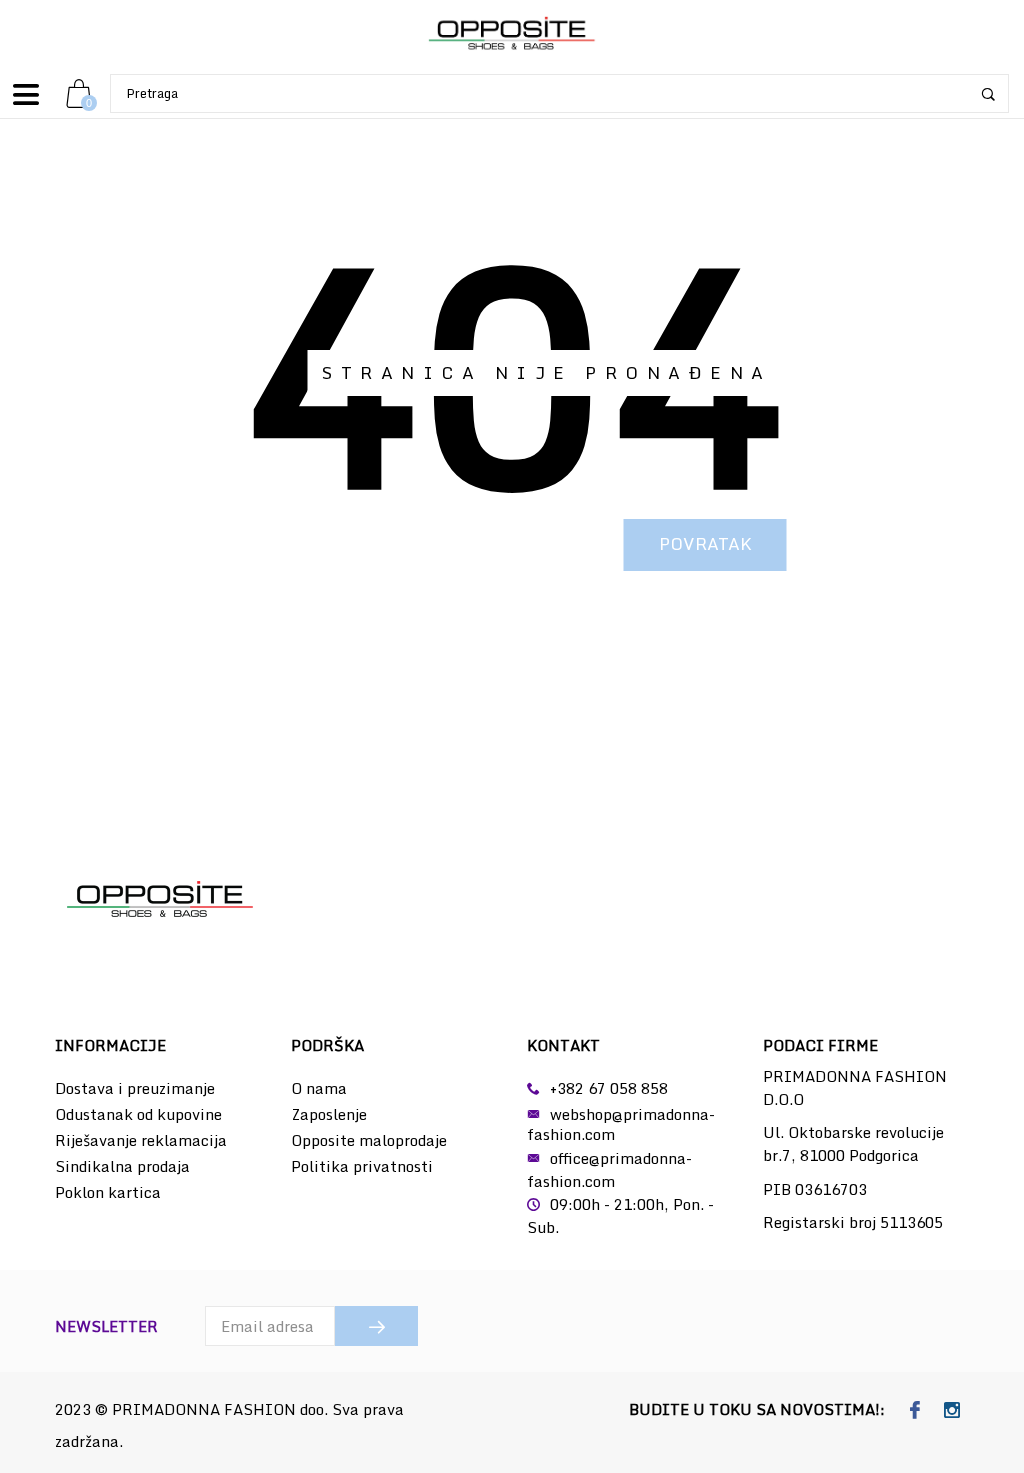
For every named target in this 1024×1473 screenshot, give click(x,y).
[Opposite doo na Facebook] (915, 1411)
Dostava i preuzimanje (135, 1088)
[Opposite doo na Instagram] (952, 1411)
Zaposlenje (329, 1114)
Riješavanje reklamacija (141, 1140)
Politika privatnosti (362, 1166)
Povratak (705, 543)
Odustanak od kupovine (138, 1114)
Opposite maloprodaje (369, 1140)
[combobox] (559, 93)
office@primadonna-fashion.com (609, 1169)
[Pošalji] (376, 1326)
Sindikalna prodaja (122, 1166)
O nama (319, 1088)
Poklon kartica (108, 1192)
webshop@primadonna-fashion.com (621, 1124)
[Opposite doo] (512, 34)
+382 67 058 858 (609, 1088)
